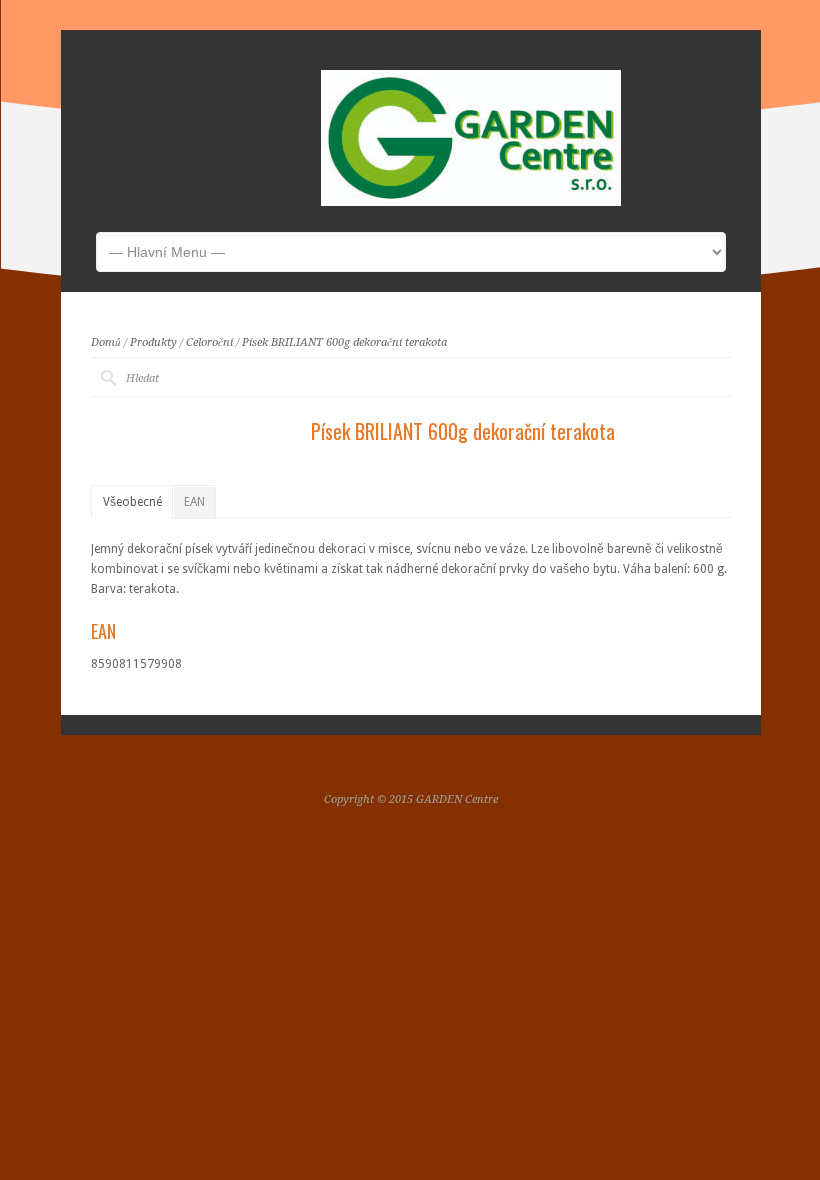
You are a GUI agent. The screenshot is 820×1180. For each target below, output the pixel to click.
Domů (106, 342)
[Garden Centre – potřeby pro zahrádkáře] (471, 202)
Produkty (153, 342)
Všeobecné (132, 502)
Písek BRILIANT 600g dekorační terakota (344, 342)
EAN (194, 502)
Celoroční (209, 342)
